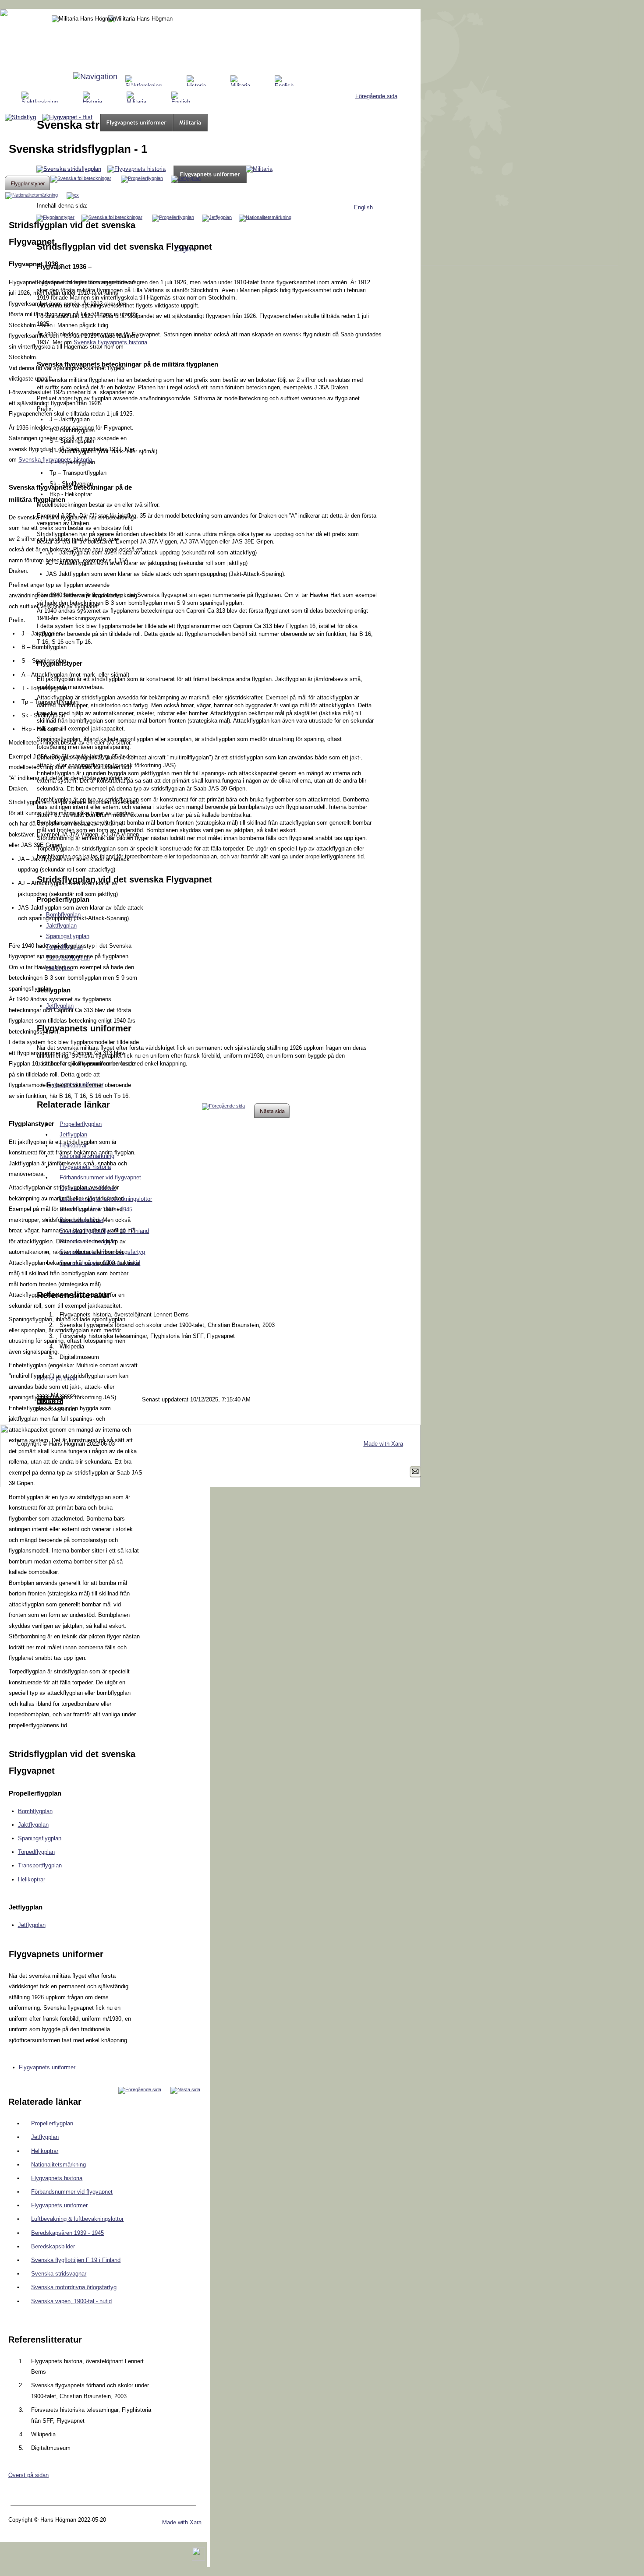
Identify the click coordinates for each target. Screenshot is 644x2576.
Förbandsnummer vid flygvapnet (72, 2192)
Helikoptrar (32, 1879)
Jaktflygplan (33, 1825)
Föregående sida (376, 96)
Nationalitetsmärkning (58, 2165)
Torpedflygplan (36, 1852)
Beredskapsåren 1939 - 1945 (67, 2233)
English (363, 207)
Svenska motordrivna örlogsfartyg (74, 2287)
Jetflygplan (32, 1925)
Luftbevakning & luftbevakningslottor (77, 2219)
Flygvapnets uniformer (47, 2067)
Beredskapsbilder (53, 2246)
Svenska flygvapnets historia (55, 460)
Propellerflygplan (52, 2123)
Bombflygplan (35, 1811)
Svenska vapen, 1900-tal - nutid (71, 2301)
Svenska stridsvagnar (59, 2274)
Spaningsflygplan (40, 1838)
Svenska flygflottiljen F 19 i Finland (76, 2260)
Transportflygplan (40, 1865)
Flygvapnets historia (57, 2178)
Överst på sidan (28, 2475)
